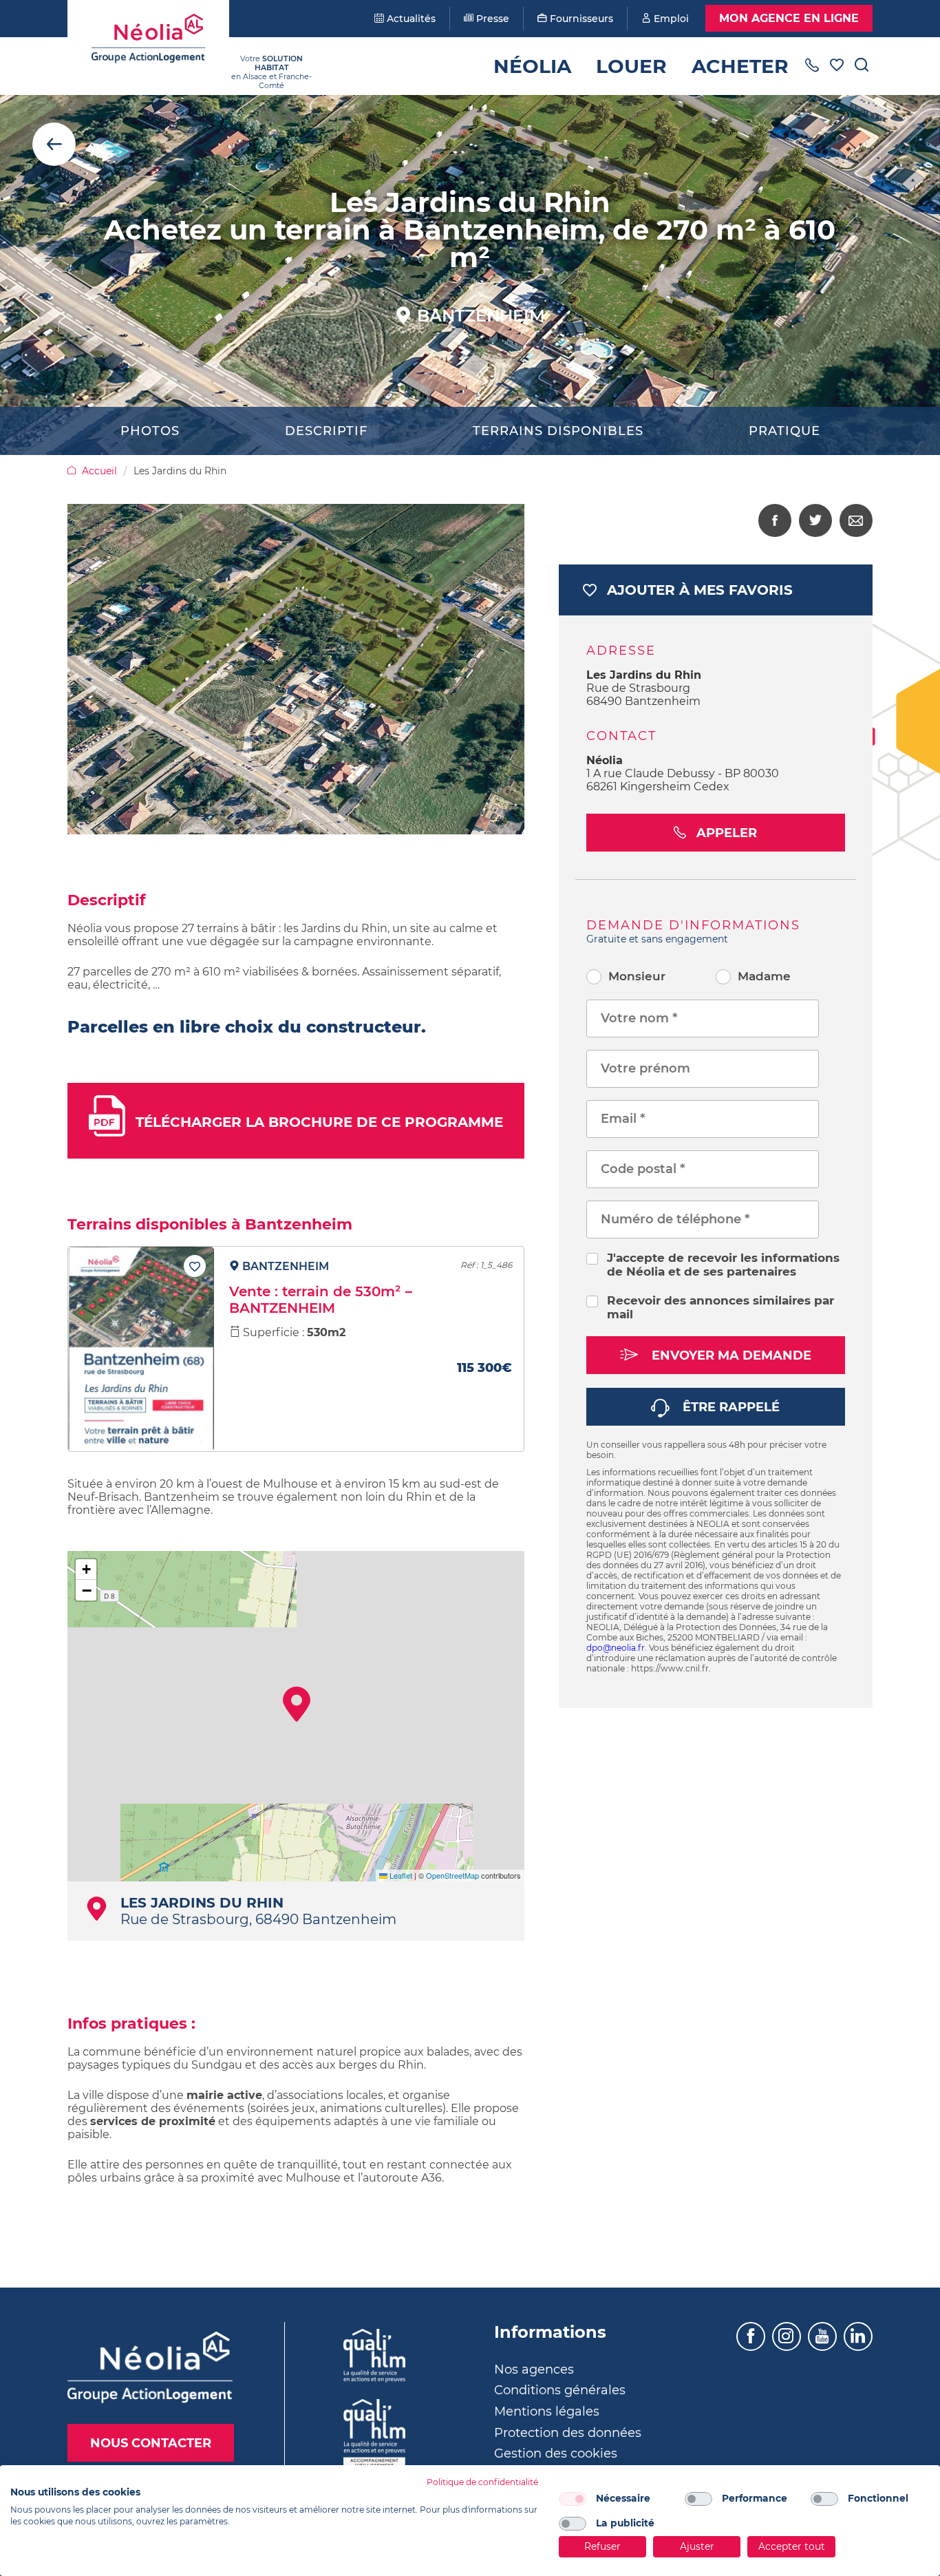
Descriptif (326, 431)
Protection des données (568, 2433)
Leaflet (400, 1875)
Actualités (410, 19)
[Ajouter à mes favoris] (195, 1266)
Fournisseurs (580, 19)
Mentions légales (547, 2411)
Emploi (670, 19)
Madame (764, 976)
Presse (491, 19)
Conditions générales (560, 2390)
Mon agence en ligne (789, 18)
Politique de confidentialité (482, 2482)
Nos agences (534, 2369)
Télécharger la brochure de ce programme (319, 1122)
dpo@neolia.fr (616, 1648)
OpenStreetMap (452, 1875)
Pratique (784, 431)
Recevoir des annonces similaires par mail (720, 1307)
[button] (297, 1704)
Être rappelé (729, 1407)
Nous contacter (151, 2443)
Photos (150, 431)
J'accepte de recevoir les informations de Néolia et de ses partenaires (723, 1265)
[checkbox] (573, 2499)
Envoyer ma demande (730, 1355)
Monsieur (637, 976)
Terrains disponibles (558, 431)
